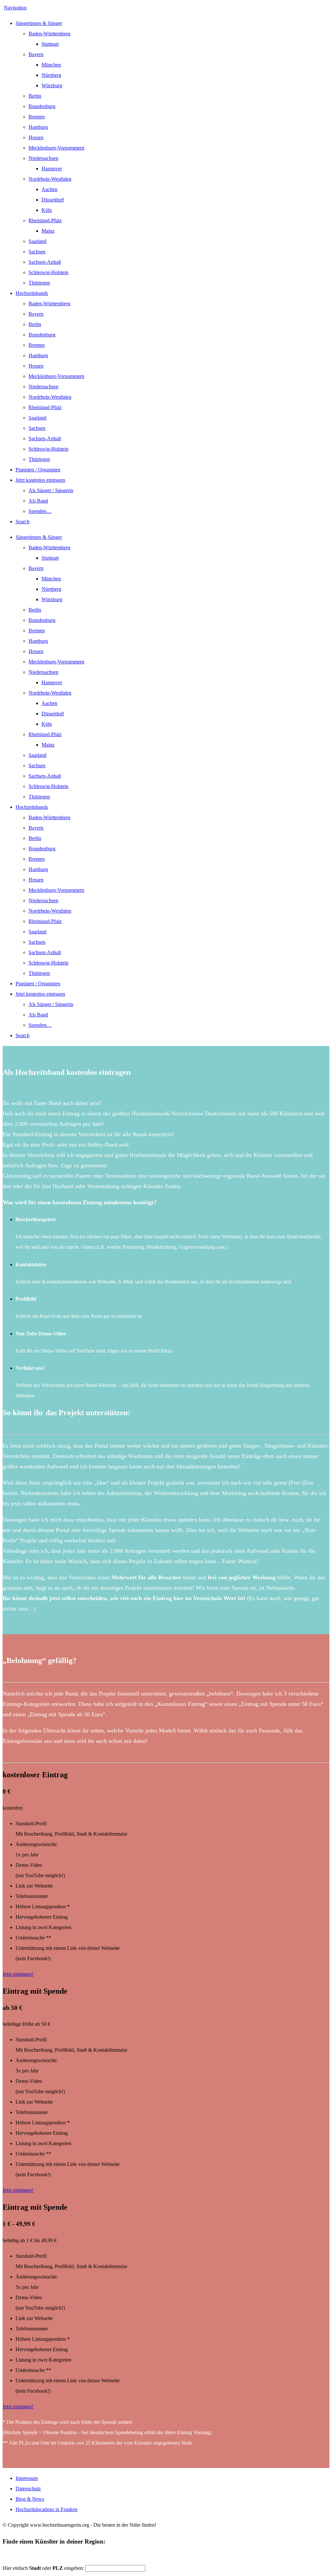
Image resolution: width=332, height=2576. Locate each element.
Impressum (27, 2478)
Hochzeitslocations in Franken (47, 2509)
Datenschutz (28, 2489)
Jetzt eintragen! (18, 1974)
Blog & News (30, 2499)
